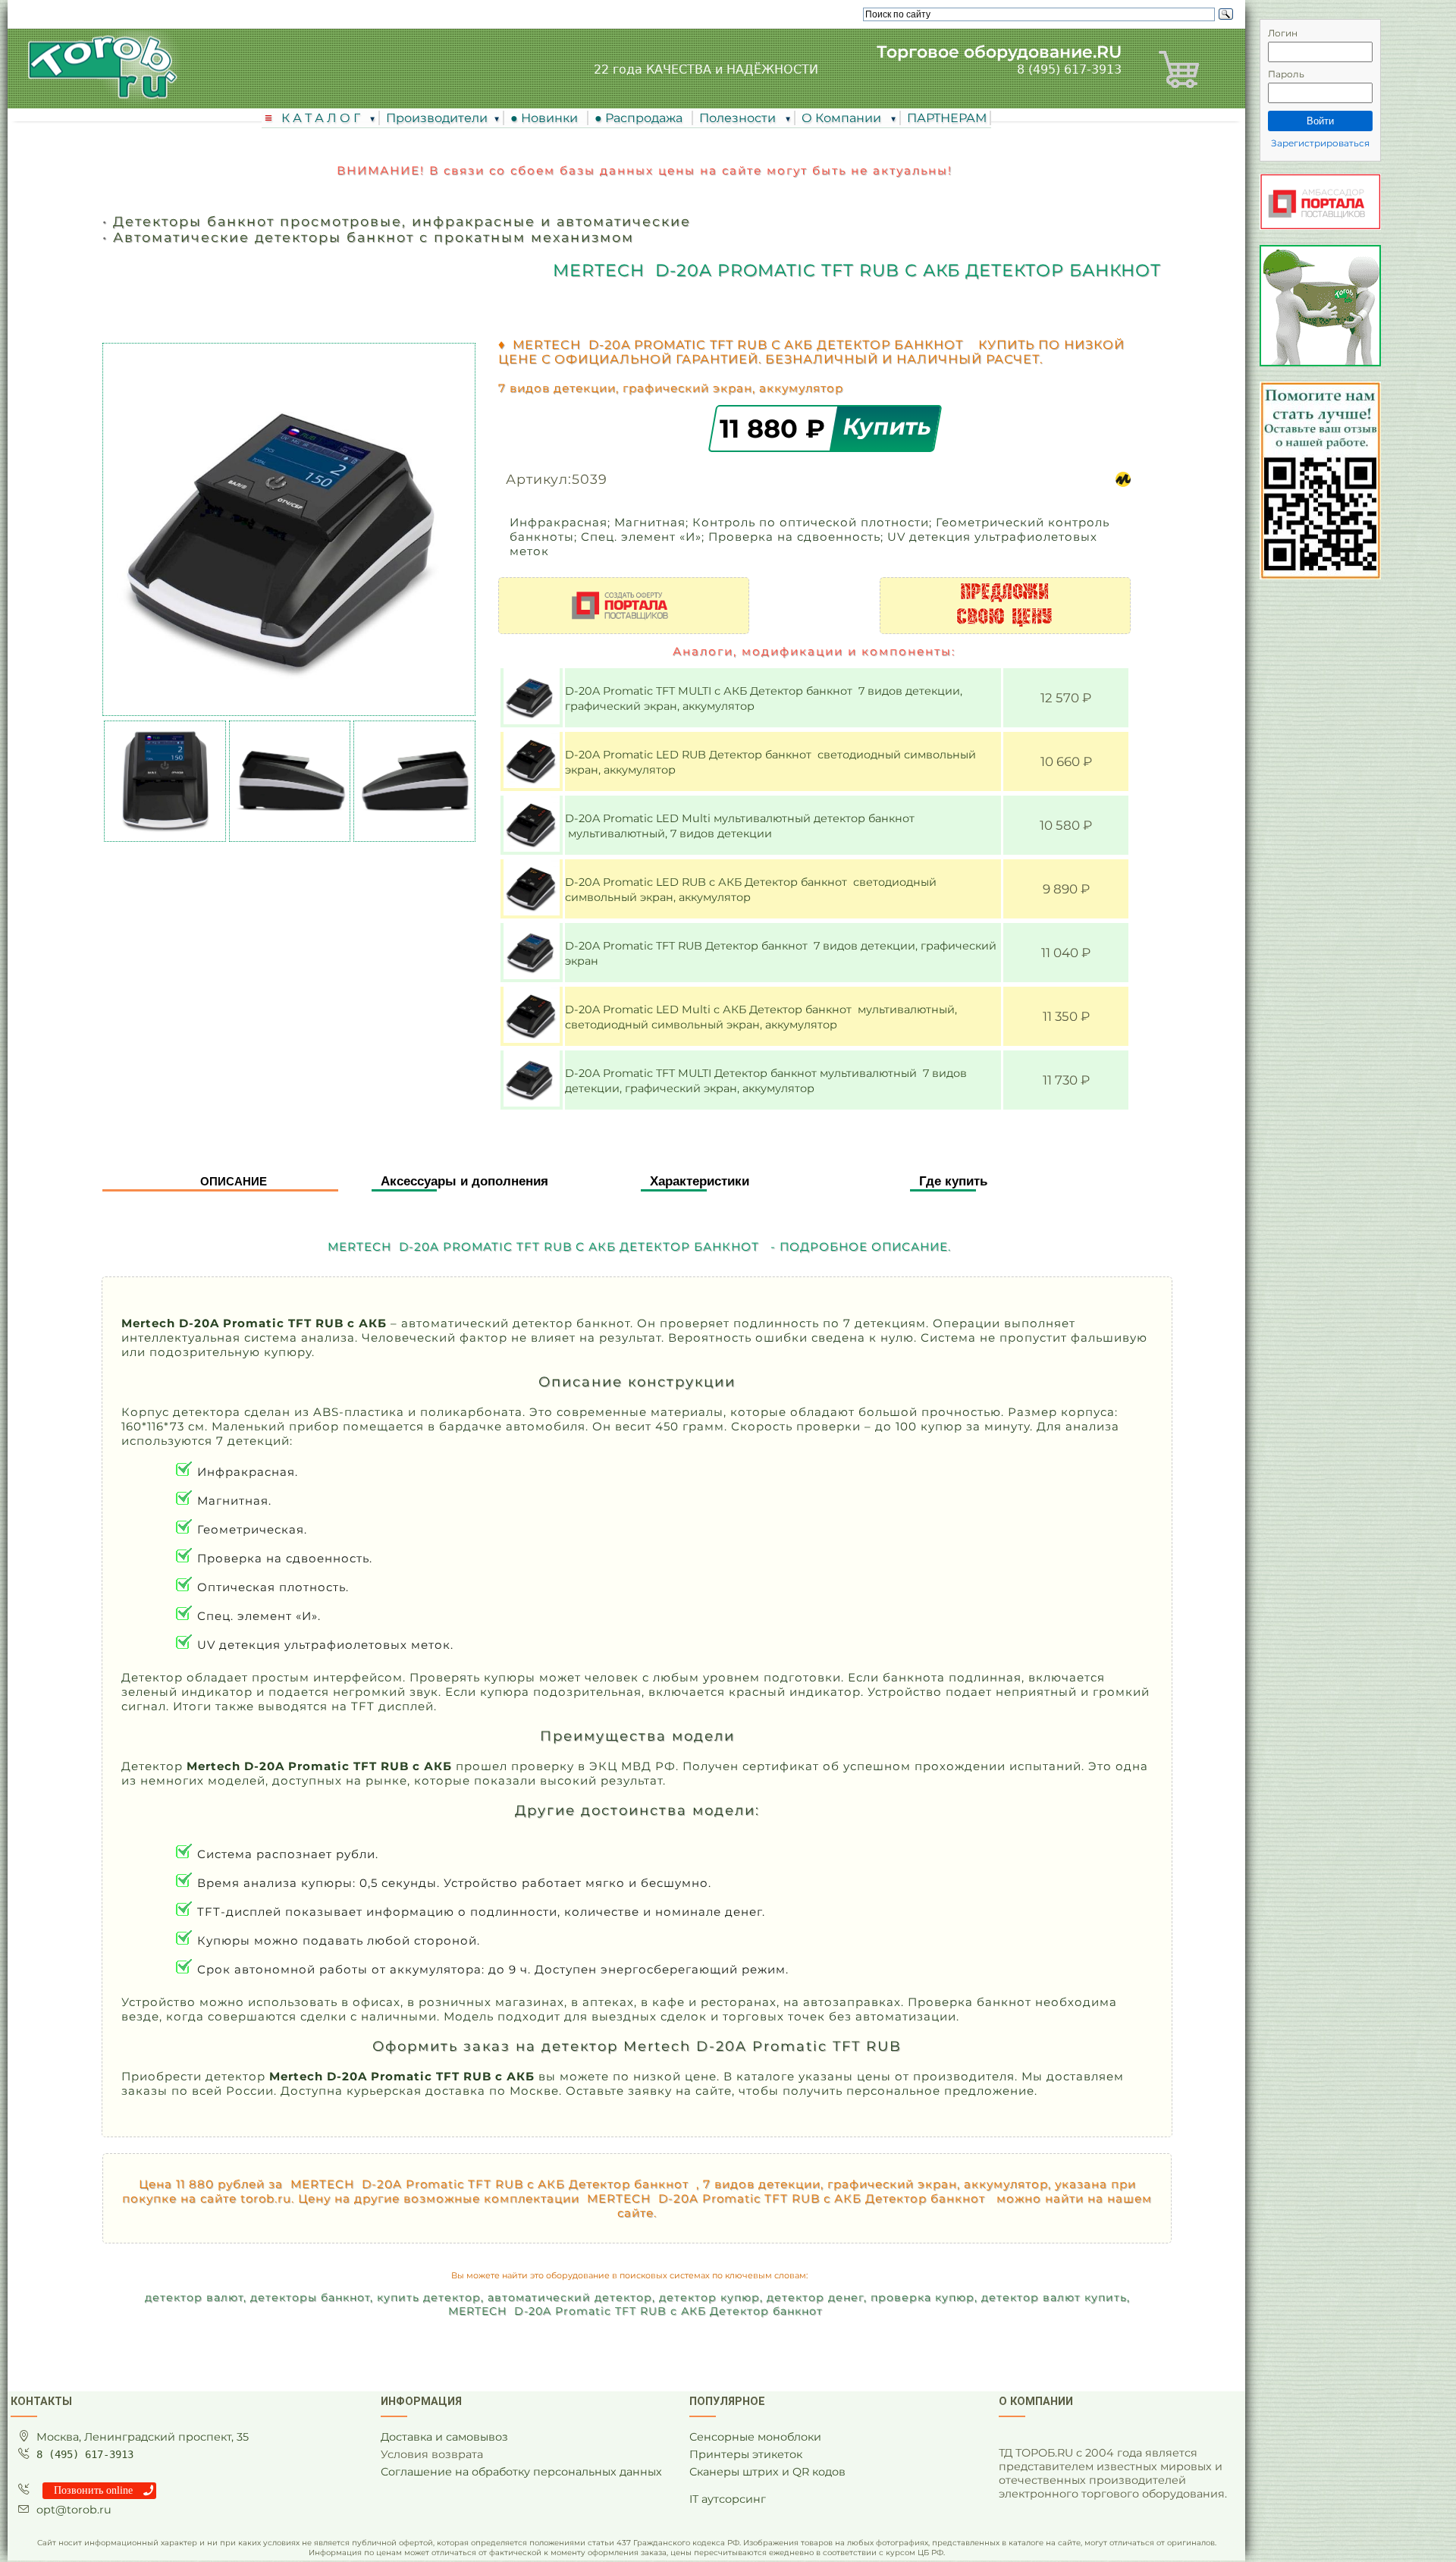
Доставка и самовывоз (444, 2437)
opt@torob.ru (74, 2510)
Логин (1283, 33)
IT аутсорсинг (728, 2499)
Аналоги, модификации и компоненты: (814, 651)
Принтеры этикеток (746, 2454)
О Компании (843, 118)
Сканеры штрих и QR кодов (767, 2472)
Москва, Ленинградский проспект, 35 (143, 2437)
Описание (234, 1181)
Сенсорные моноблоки (755, 2437)
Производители (437, 118)
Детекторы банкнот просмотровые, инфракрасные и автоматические (402, 221)
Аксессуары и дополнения (464, 1181)
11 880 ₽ (776, 428)
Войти (1320, 121)
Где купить (953, 1181)
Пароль (1286, 74)
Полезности (739, 118)
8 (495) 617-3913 (1069, 69)
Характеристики (700, 1181)
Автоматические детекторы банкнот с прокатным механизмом (373, 237)
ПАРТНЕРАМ (947, 118)
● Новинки (547, 118)
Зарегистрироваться (1320, 143)
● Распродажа (642, 118)
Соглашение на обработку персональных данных (521, 2472)
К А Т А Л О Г (322, 118)
